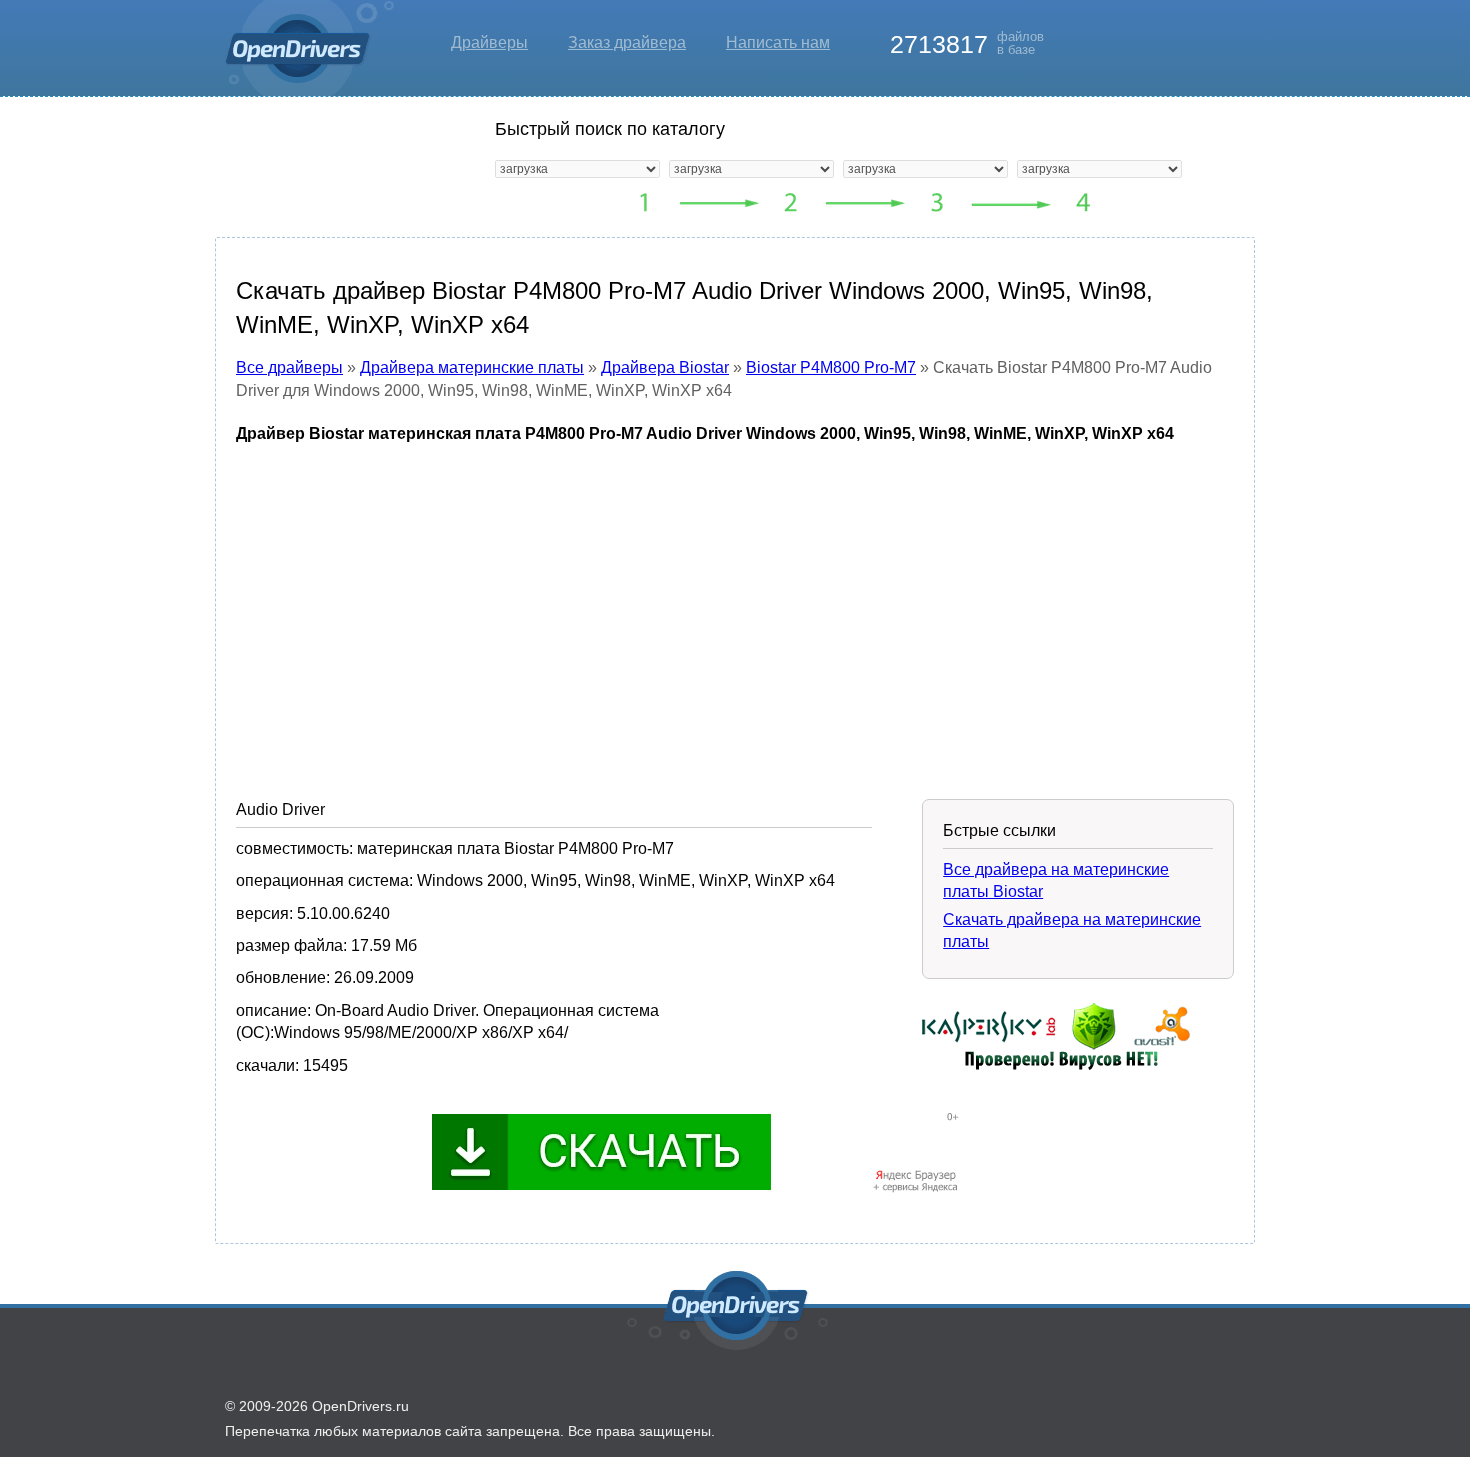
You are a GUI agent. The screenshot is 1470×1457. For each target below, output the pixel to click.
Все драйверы (289, 367)
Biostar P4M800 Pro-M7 (831, 367)
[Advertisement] (735, 607)
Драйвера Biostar (665, 367)
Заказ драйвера (627, 42)
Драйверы (489, 42)
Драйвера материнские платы (472, 367)
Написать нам (778, 42)
